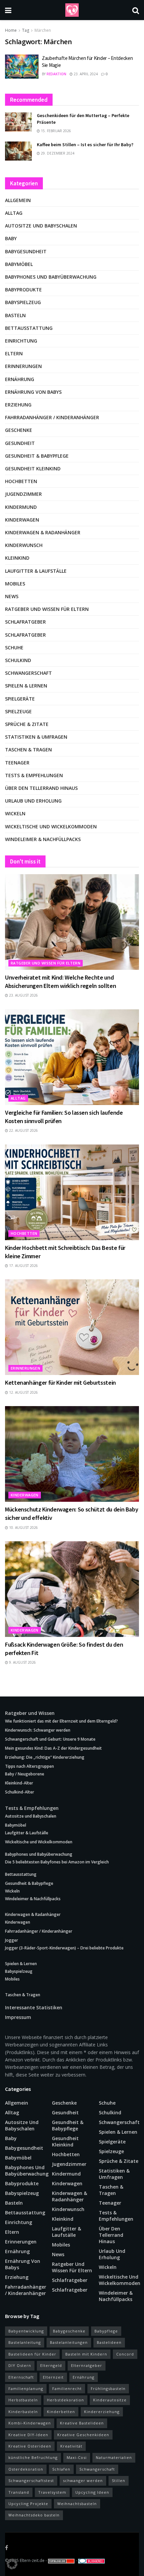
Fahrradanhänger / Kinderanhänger (52, 417)
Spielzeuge (18, 711)
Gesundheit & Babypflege (37, 456)
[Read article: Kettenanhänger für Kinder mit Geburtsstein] (72, 1327)
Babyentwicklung (26, 2331)
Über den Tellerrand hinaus (41, 788)
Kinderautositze (110, 2400)
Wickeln (15, 813)
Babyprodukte (23, 290)
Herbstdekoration (65, 2400)
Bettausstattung (29, 328)
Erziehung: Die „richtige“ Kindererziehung (45, 1757)
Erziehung (18, 405)
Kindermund (21, 507)
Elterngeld (51, 2365)
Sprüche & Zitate (27, 724)
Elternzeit (53, 2377)
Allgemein (18, 200)
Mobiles (15, 584)
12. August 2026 (23, 1392)
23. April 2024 (85, 74)
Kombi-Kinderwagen (30, 2423)
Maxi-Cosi (77, 2457)
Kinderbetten (61, 2412)
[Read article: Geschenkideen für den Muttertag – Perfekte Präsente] (18, 122)
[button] (12, 2564)
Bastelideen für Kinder (32, 2354)
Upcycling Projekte (28, 2504)
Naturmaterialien (114, 2457)
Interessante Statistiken (34, 2007)
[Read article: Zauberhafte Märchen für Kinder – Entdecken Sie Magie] (22, 67)
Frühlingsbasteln (108, 2388)
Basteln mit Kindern (86, 2354)
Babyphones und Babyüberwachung (51, 277)
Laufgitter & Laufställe (36, 571)
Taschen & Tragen (28, 750)
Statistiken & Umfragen (36, 737)
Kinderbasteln (23, 2412)
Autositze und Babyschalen (41, 226)
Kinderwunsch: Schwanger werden (38, 1730)
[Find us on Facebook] (7, 2548)
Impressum (18, 2017)
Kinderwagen (22, 520)
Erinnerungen (23, 366)
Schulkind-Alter (20, 1792)
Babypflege (106, 2331)
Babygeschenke (69, 2331)
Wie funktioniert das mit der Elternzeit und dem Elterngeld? (61, 1721)
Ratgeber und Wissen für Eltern (47, 609)
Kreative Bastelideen (82, 2423)
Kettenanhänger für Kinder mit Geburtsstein (60, 1383)
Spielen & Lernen (26, 686)
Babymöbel (19, 264)
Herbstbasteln (23, 2400)
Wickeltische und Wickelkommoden (51, 826)
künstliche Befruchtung (33, 2457)
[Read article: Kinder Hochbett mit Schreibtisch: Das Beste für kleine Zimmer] (72, 1192)
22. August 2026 (23, 1130)
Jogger (12, 1940)
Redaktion (56, 74)
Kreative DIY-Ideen (28, 2435)
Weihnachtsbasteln (77, 2504)
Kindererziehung (102, 2412)
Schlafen (61, 2469)
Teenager (17, 763)
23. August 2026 (23, 995)
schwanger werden (83, 2480)
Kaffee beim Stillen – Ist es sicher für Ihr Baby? (85, 145)
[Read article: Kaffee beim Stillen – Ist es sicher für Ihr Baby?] (18, 151)
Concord (125, 2354)
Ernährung (20, 379)
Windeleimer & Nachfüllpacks (43, 839)
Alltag (14, 213)
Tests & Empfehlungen (34, 775)
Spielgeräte (20, 699)
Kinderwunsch (24, 545)
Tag (26, 30)
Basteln (15, 315)
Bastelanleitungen (69, 2342)
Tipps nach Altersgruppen (29, 1766)
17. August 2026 (23, 1266)
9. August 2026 (22, 1662)
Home (11, 30)
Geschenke (19, 430)
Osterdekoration (26, 2469)
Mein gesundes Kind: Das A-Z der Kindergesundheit (53, 1748)
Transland (19, 2492)
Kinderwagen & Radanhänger (43, 532)
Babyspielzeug (23, 302)
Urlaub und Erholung (33, 801)
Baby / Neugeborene (25, 1774)
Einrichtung (21, 341)
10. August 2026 (23, 1528)
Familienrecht (67, 2388)
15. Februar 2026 (55, 131)
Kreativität (71, 2446)
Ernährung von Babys (33, 392)
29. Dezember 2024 (57, 153)
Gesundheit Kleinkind (33, 469)
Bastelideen (109, 2342)
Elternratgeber (87, 2365)
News (12, 596)
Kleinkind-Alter (19, 1783)
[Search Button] (136, 10)
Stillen (119, 2480)
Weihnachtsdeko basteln (34, 2515)
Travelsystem (52, 2492)
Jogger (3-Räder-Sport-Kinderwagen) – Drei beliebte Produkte (64, 1948)
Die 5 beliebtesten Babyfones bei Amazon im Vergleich (57, 1862)
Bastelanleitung (25, 2342)
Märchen (43, 30)
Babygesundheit (26, 251)
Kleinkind (17, 558)
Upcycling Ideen (92, 2492)
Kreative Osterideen (30, 2446)
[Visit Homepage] (72, 10)
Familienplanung (26, 2388)
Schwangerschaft (28, 673)
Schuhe (14, 648)
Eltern (14, 353)
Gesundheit (20, 443)
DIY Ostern (20, 2365)
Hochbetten (21, 481)
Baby (11, 238)
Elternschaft (21, 2377)
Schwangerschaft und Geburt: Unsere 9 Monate (50, 1739)
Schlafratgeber (25, 622)
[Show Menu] (8, 10)
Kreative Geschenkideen (83, 2435)
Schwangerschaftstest (31, 2480)
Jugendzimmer (23, 494)
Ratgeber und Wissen (30, 1713)
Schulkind (18, 660)
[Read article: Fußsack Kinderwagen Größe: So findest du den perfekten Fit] (72, 1589)
